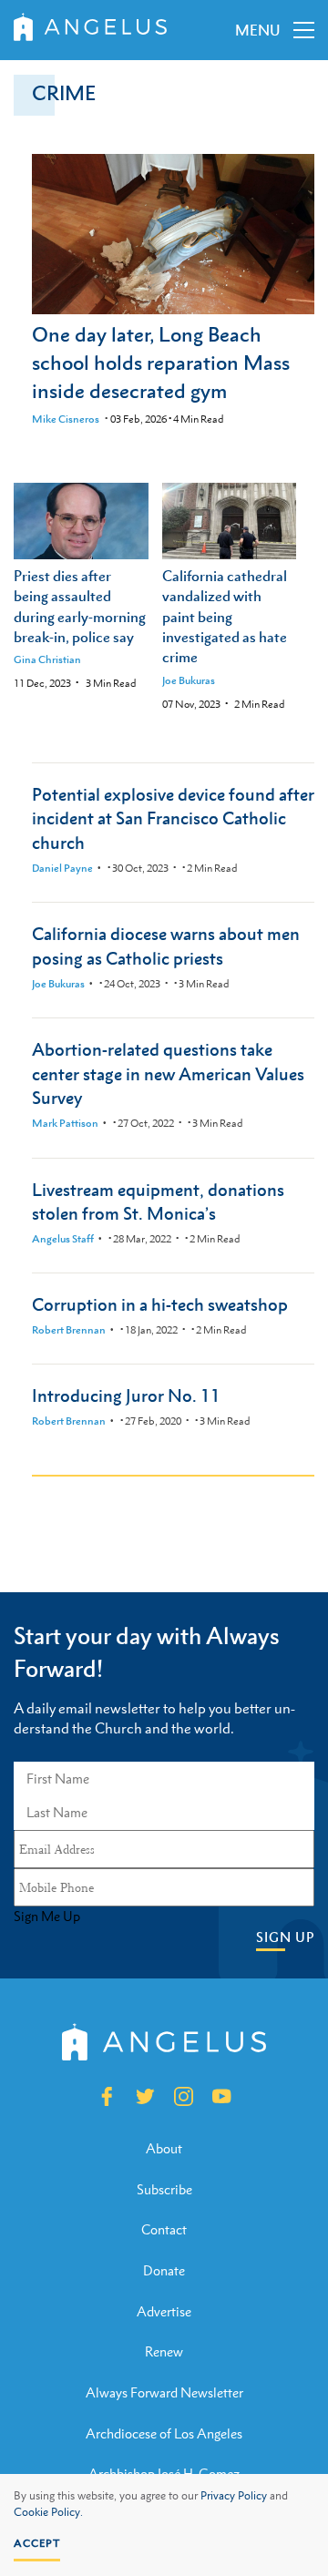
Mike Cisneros (66, 419)
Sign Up (285, 1937)
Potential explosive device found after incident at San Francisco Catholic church (173, 818)
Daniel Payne (62, 868)
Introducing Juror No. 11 (126, 1395)
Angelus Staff (63, 1239)
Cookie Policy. (48, 2512)
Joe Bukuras (189, 680)
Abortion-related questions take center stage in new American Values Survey (168, 1073)
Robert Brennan (69, 1330)
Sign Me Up (47, 1917)
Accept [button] (37, 2543)
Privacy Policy (234, 2496)
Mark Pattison (65, 1123)
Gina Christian (47, 659)
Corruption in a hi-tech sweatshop (160, 1304)
